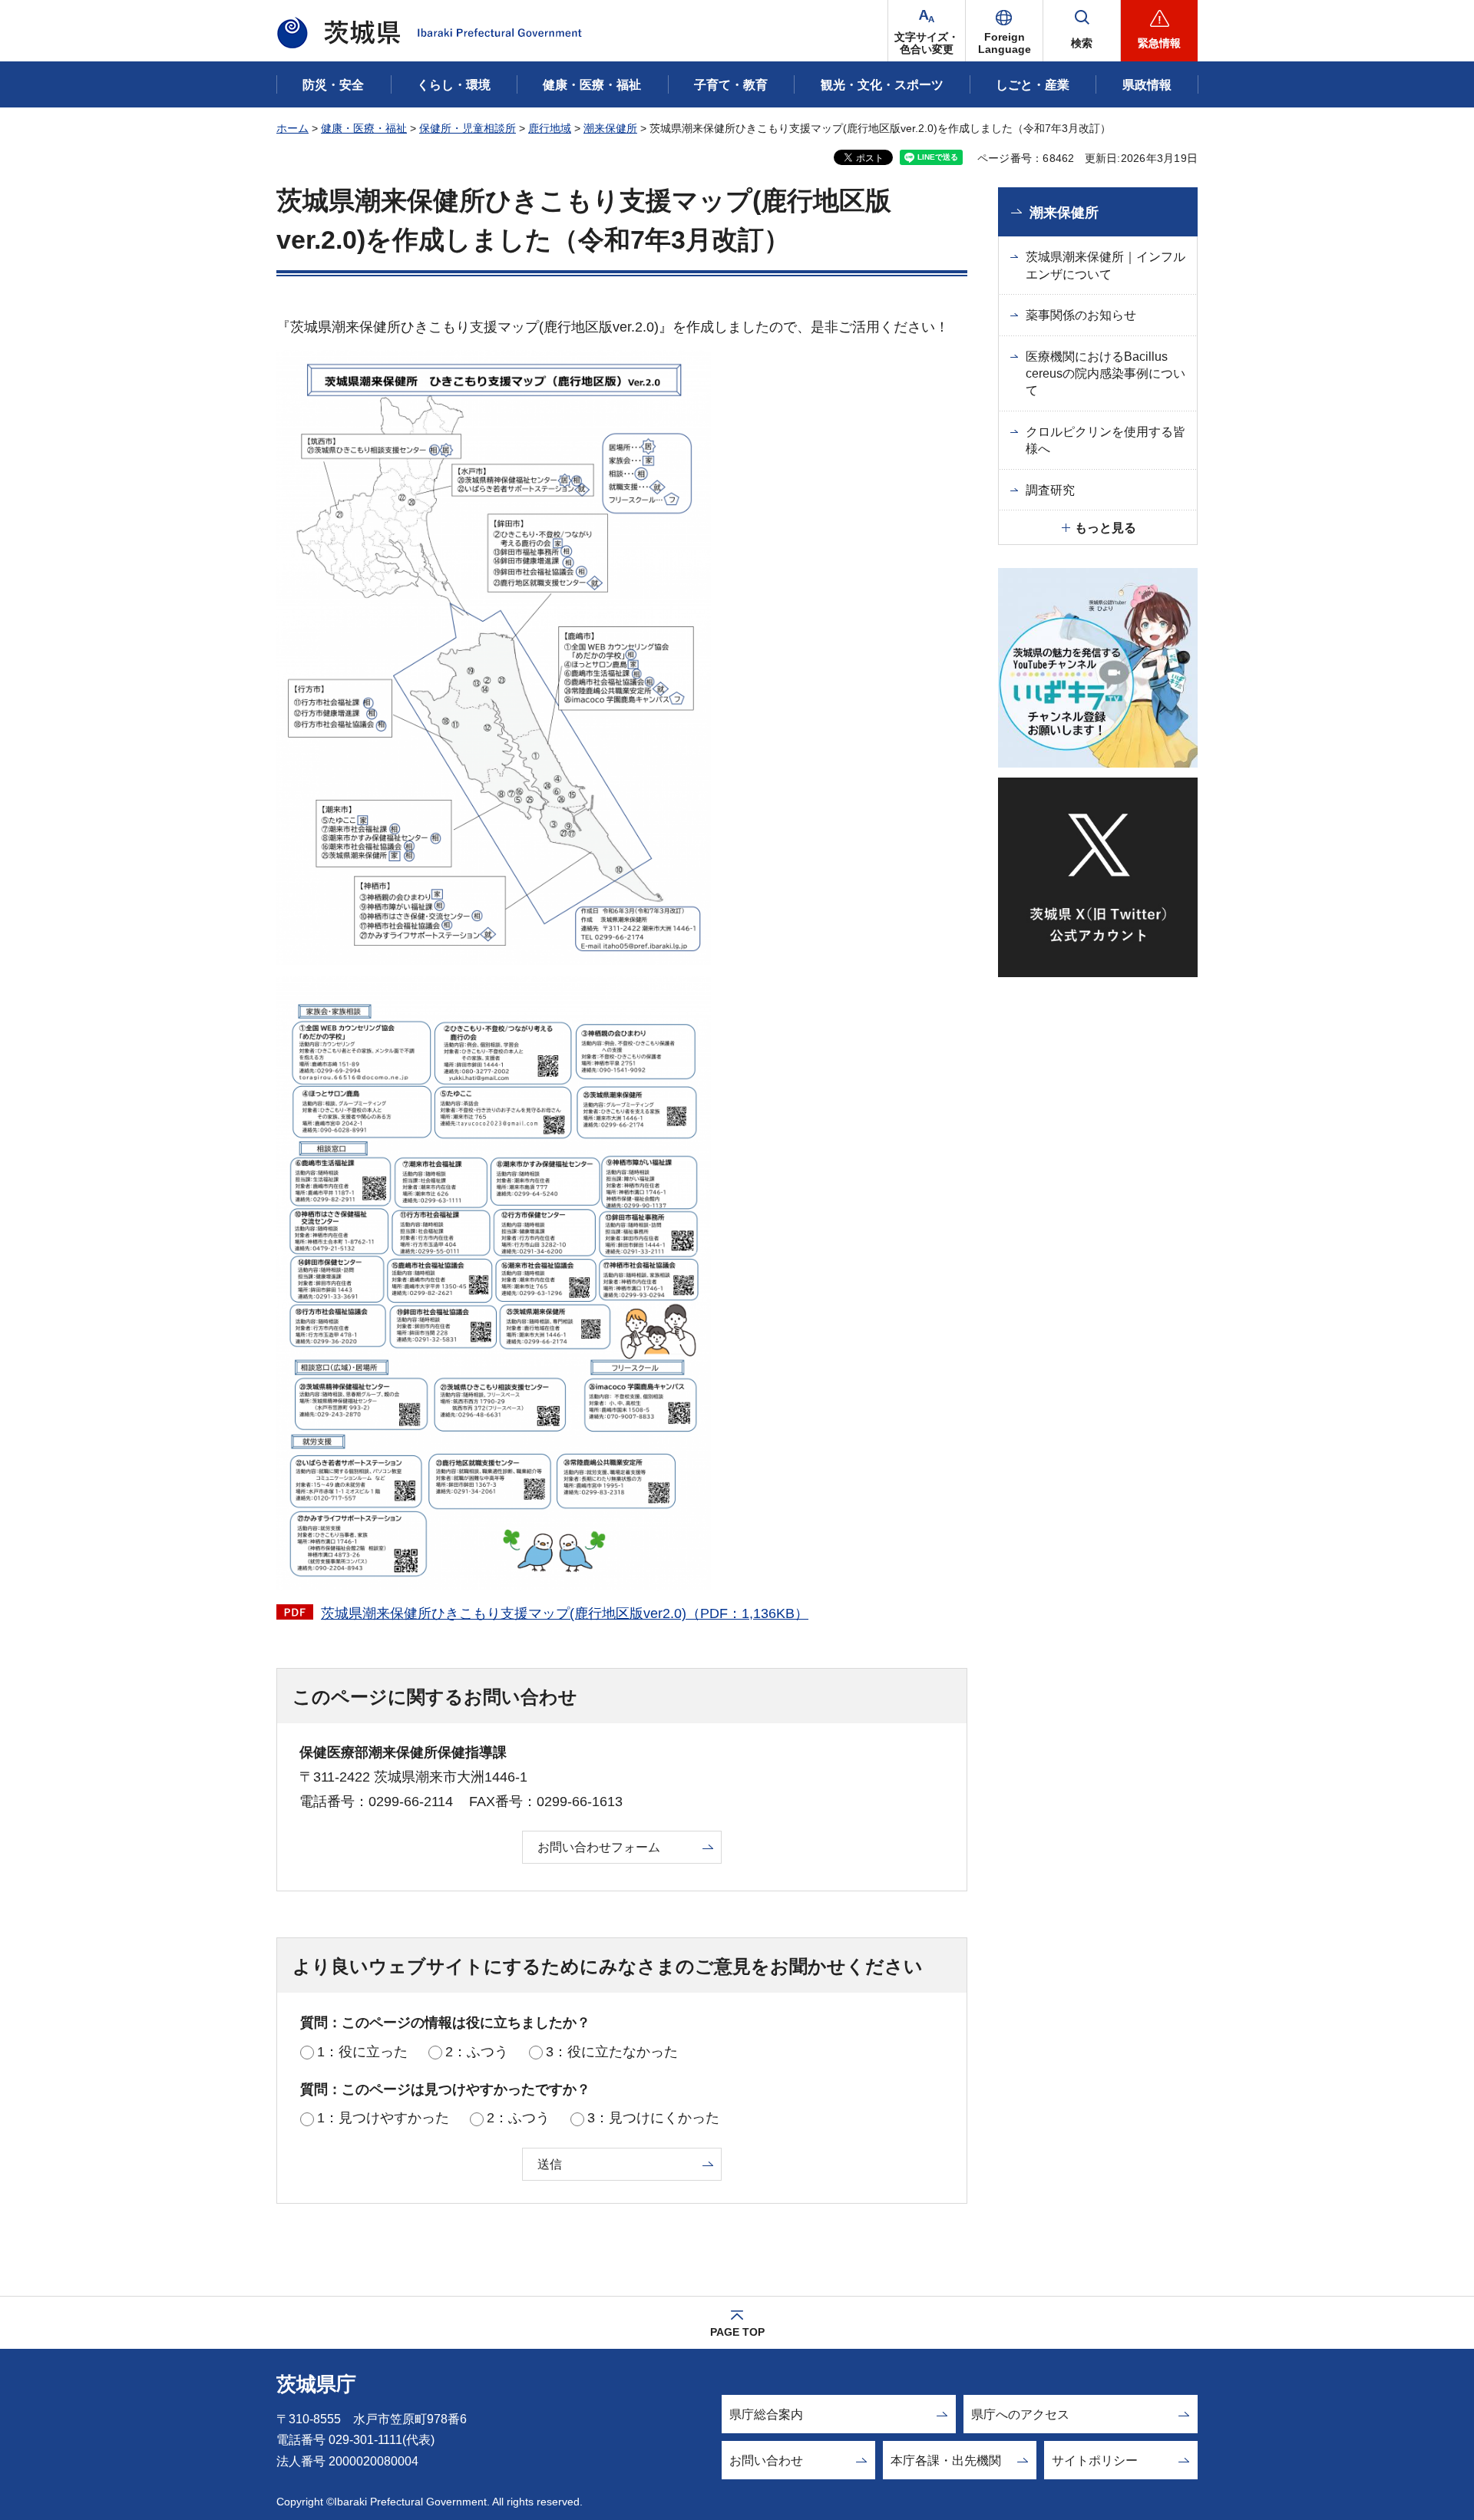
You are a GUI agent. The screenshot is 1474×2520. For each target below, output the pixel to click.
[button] (1004, 31)
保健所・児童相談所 (468, 128)
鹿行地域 (550, 128)
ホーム (292, 128)
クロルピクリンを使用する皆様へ (1105, 440)
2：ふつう (477, 2052)
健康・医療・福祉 (364, 128)
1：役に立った (362, 2052)
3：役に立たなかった (612, 2052)
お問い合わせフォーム (599, 1847)
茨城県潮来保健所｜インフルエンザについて (1105, 265)
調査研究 (1050, 490)
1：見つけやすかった (383, 2118)
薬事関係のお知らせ (1081, 315)
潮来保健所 (610, 128)
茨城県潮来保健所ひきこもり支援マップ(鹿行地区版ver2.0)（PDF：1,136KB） (565, 1613)
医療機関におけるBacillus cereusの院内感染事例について (1105, 374)
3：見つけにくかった (653, 2118)
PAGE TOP (737, 2332)
